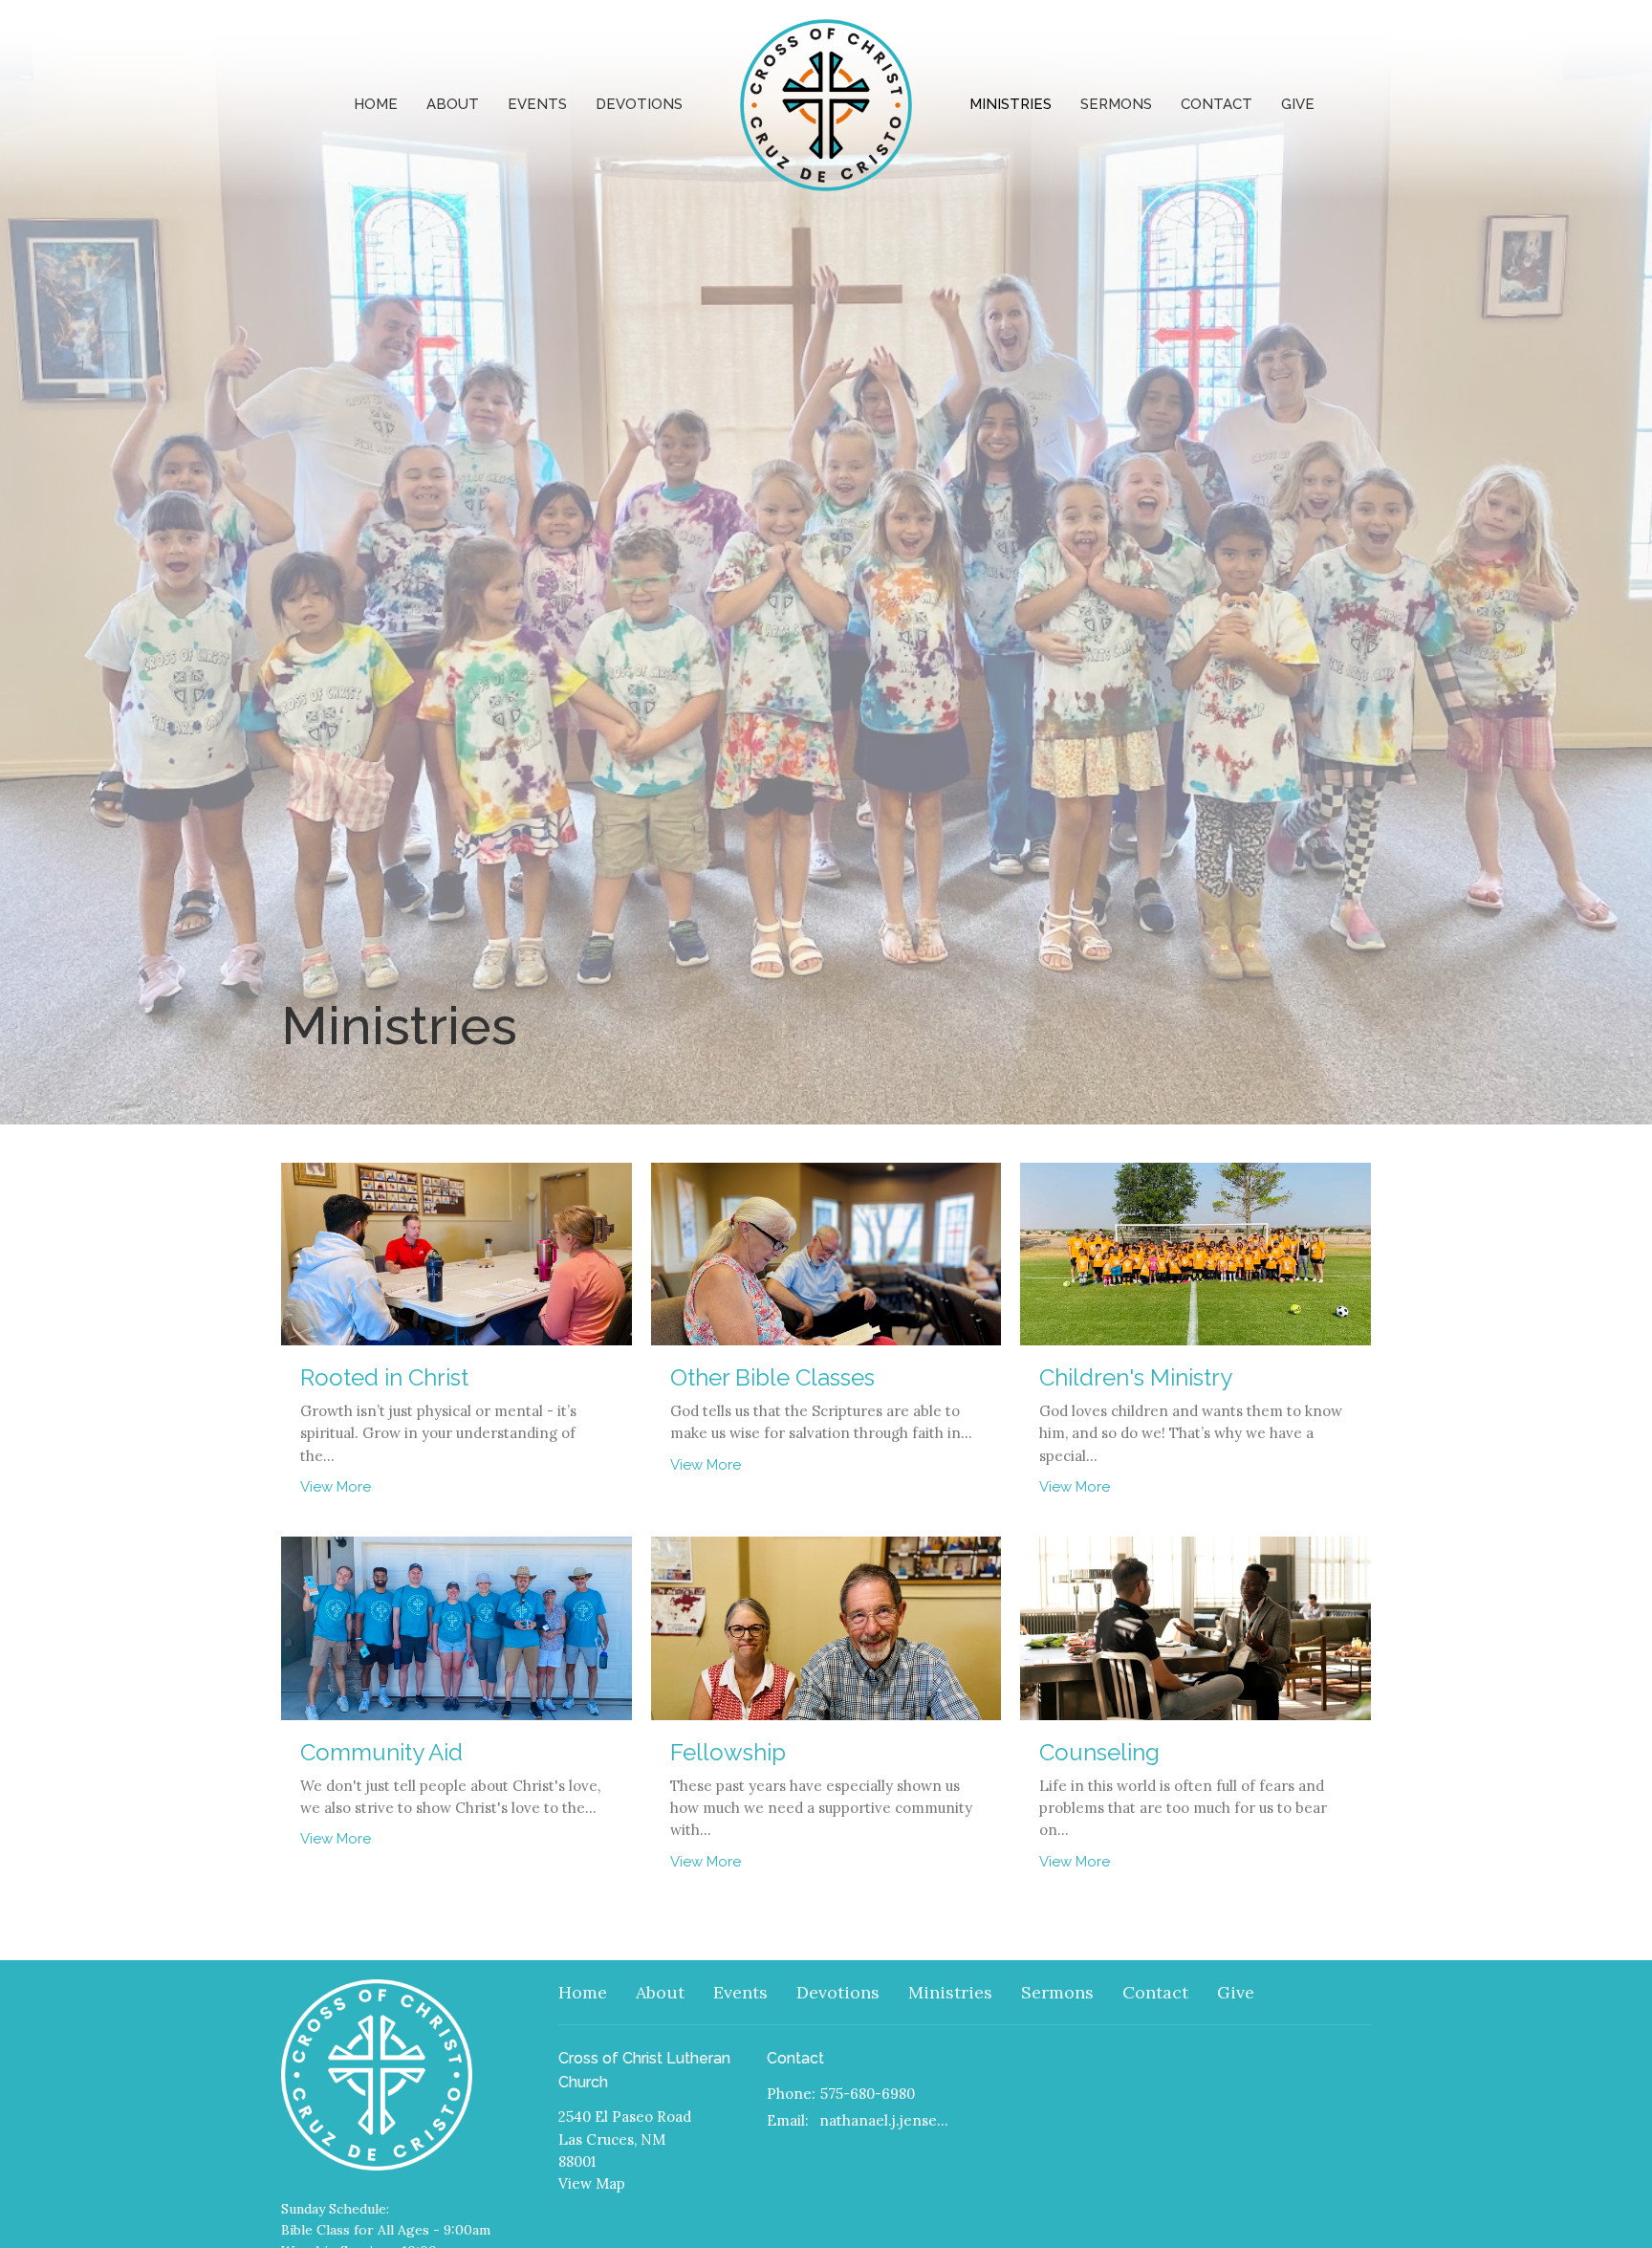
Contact (1217, 104)
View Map (592, 2183)
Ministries (1011, 104)
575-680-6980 (868, 2094)
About (453, 104)
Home (376, 104)
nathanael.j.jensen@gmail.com (888, 2120)
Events (537, 104)
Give (1298, 104)
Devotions (639, 104)
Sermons (1116, 104)
